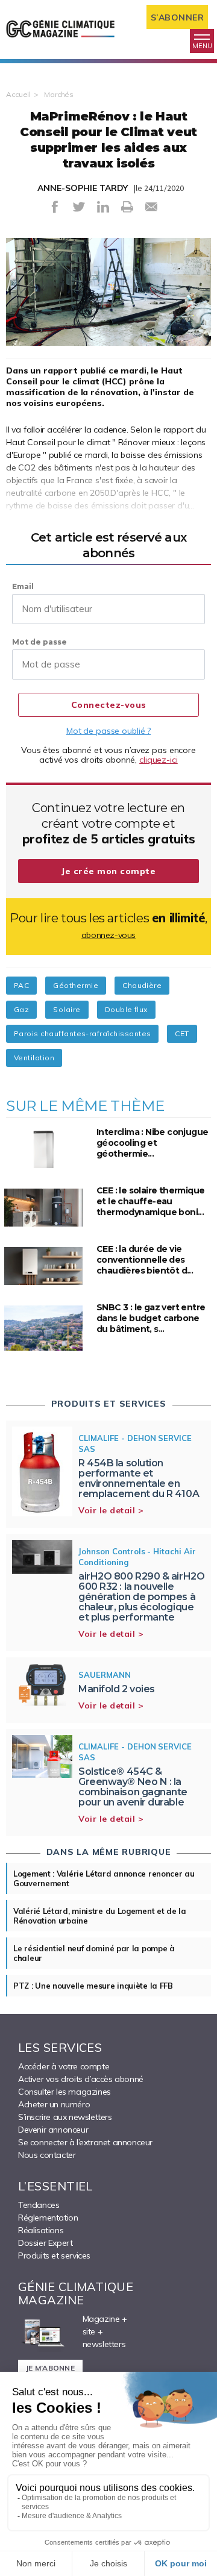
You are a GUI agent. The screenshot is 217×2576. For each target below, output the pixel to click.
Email (23, 586)
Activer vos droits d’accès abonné (81, 2079)
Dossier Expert (45, 2243)
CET (182, 1033)
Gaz (21, 1009)
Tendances (39, 2205)
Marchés (59, 94)
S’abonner (178, 17)
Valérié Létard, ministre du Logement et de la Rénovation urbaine (100, 1916)
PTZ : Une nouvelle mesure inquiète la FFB (93, 1986)
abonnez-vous (108, 935)
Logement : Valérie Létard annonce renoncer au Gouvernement (104, 1878)
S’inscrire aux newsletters (65, 2117)
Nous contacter (47, 2155)
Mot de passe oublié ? (108, 731)
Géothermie (76, 985)
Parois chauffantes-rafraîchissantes (82, 1033)
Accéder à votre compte (64, 2066)
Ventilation (34, 1058)
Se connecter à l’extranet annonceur (85, 2142)
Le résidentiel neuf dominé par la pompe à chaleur (94, 1953)
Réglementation (48, 2218)
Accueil (18, 94)
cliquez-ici (159, 760)
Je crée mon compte (108, 871)
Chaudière (142, 985)
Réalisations (41, 2230)
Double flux (126, 1009)
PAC (21, 985)
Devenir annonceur (53, 2130)
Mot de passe (39, 642)
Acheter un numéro (54, 2104)
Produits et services (54, 2256)
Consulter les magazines (64, 2092)
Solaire (67, 1009)
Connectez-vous (109, 705)
